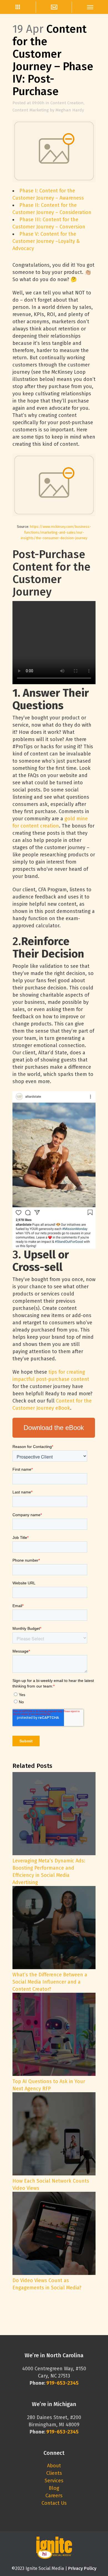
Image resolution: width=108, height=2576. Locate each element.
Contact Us (54, 2503)
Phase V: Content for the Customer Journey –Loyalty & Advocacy (46, 241)
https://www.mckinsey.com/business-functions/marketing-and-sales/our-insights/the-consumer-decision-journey (56, 532)
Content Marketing (31, 110)
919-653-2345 (62, 2432)
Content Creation (67, 103)
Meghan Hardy (70, 110)
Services (54, 2481)
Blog (54, 2488)
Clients (54, 2473)
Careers (54, 2496)
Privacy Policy (82, 2568)
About (54, 2466)
